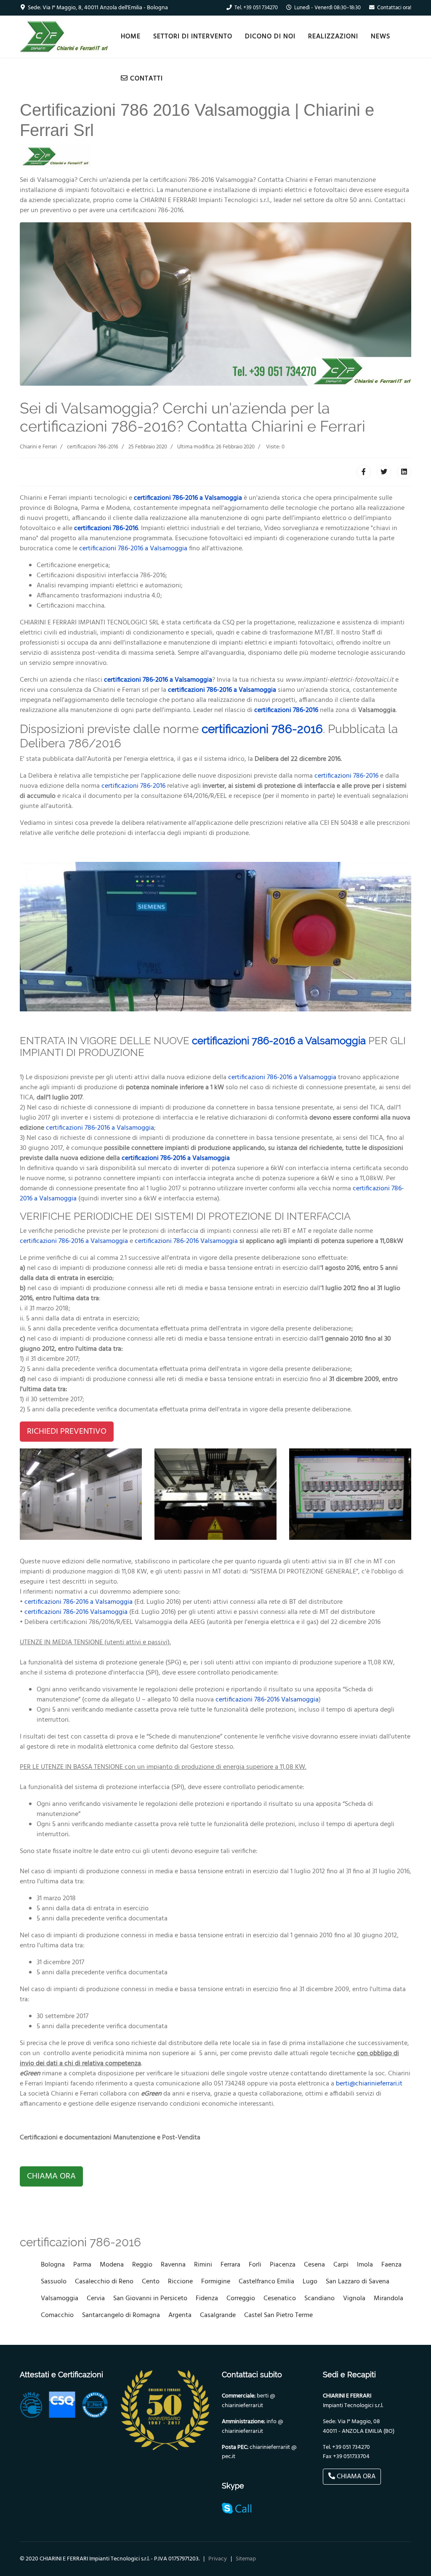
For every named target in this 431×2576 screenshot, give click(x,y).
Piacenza (283, 2265)
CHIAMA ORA (51, 2176)
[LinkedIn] (404, 472)
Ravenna (173, 2265)
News (380, 37)
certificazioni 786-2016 (106, 528)
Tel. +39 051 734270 (256, 8)
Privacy (218, 2559)
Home (131, 37)
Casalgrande (218, 2315)
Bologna (53, 2265)
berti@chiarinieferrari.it (369, 2084)
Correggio (241, 2299)
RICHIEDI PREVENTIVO (67, 1432)
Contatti (145, 79)
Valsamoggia (60, 2299)
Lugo (310, 2282)
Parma (82, 2265)
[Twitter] (384, 472)
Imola (365, 2265)
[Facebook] (364, 472)
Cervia (96, 2299)
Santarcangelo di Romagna (121, 2315)
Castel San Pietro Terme (278, 2315)
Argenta (180, 2315)
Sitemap (246, 2559)
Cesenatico (280, 2299)
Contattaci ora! (394, 8)
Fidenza (207, 2299)
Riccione (180, 2282)
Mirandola (388, 2299)
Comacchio (57, 2315)
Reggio (142, 2265)
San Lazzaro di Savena (358, 2282)
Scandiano (319, 2299)
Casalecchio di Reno (104, 2282)
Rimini (203, 2265)
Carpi (341, 2265)
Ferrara (230, 2265)
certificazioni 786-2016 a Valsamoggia (188, 498)
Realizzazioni (333, 37)
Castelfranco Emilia (266, 2282)
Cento (151, 2282)
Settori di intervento (193, 37)
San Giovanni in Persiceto (150, 2299)
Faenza (391, 2265)
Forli (255, 2265)
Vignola (354, 2299)
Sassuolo (54, 2282)
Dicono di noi (270, 37)
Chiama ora (355, 2477)
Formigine (216, 2282)
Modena (112, 2265)
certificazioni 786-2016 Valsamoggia (186, 1241)
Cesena (314, 2265)
